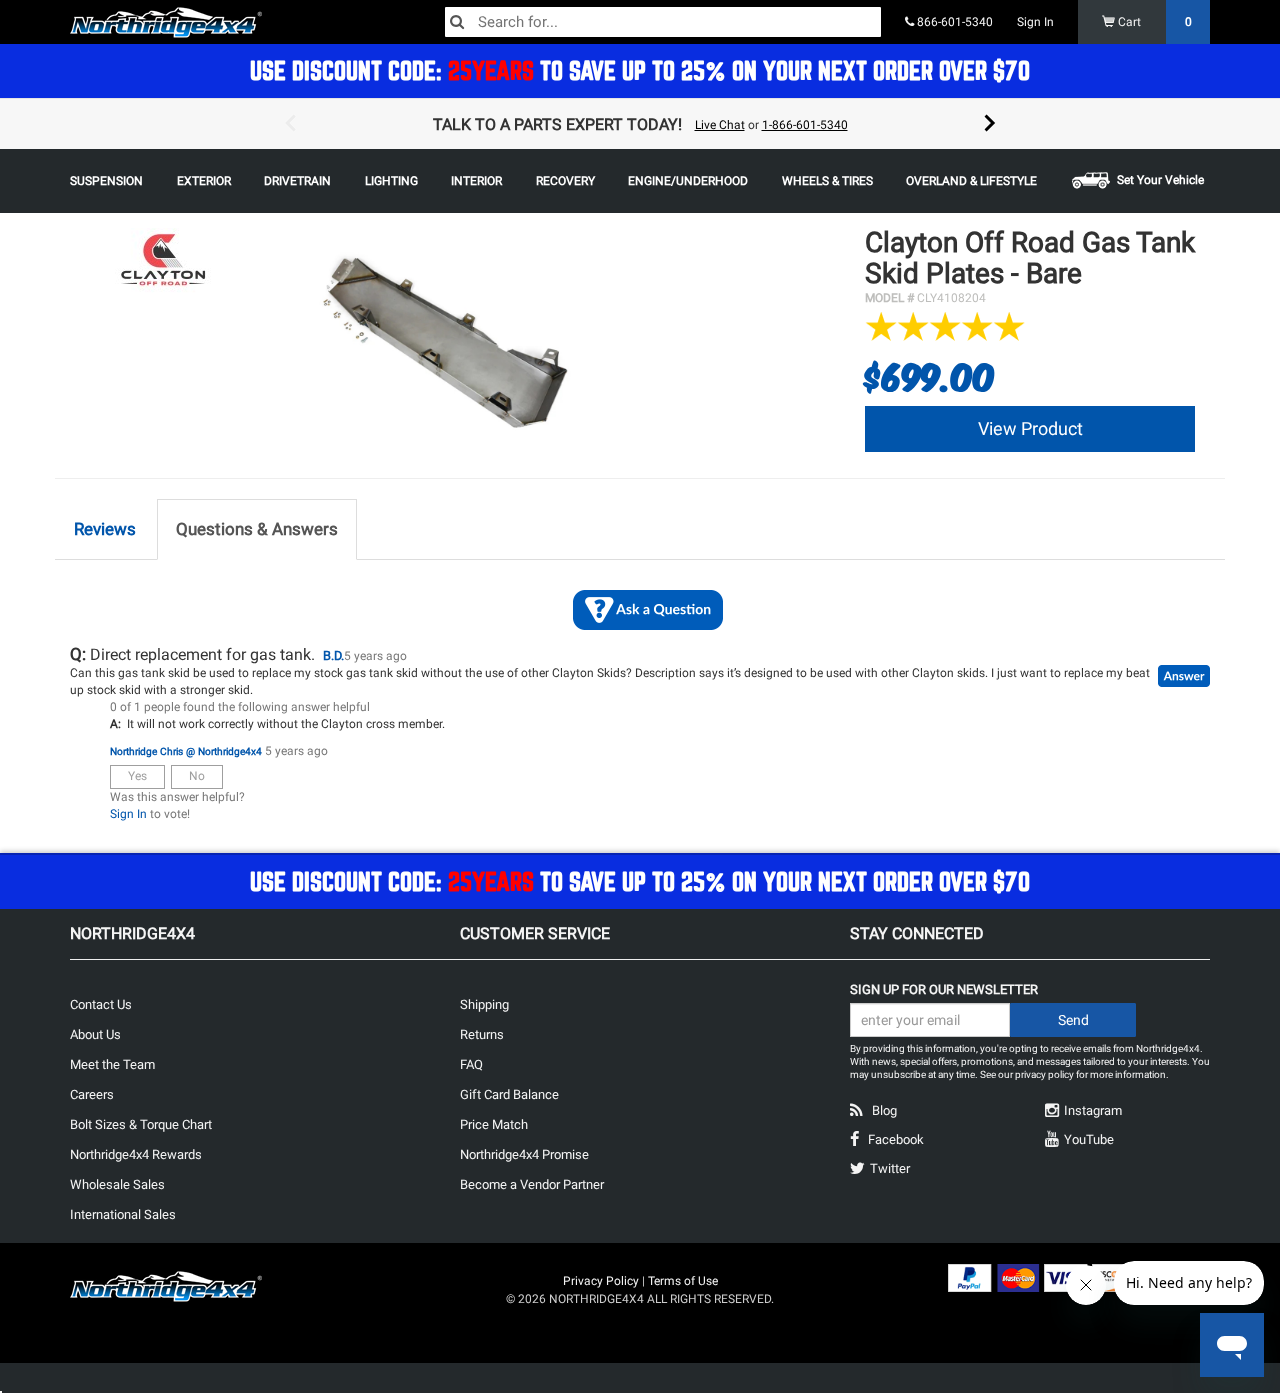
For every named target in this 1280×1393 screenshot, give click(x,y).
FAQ (471, 1064)
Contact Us (101, 1004)
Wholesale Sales (117, 1184)
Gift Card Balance (509, 1094)
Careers (92, 1094)
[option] (640, 124)
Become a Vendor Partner (532, 1184)
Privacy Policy (601, 1281)
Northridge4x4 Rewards (136, 1154)
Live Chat (720, 125)
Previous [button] (290, 124)
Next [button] (990, 124)
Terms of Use (683, 1281)
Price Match (494, 1124)
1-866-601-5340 (805, 125)
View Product (1030, 428)
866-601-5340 (953, 22)
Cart (1153, 22)
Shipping (484, 1004)
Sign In (1035, 22)
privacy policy (1044, 1074)
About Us (95, 1034)
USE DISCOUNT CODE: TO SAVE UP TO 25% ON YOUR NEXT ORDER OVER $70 (640, 70)
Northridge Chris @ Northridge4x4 (186, 751)
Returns (482, 1034)
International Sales (123, 1214)
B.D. (333, 655)
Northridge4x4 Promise (524, 1154)
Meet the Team (112, 1064)
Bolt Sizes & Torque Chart (141, 1124)
